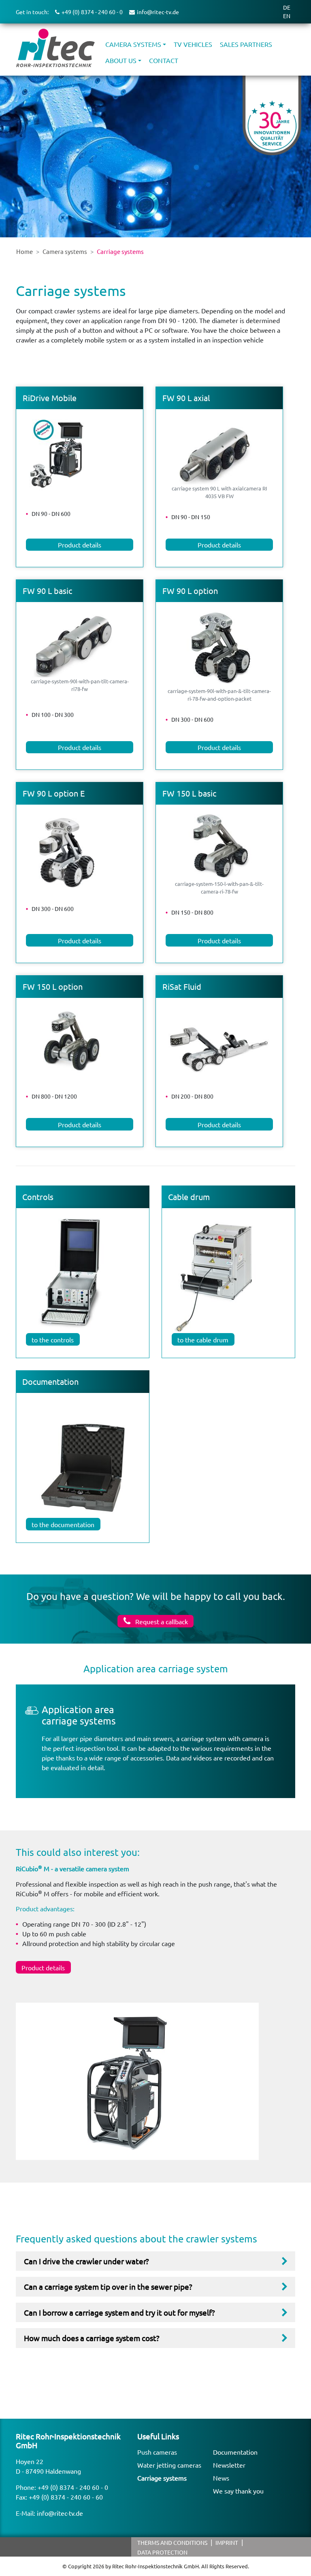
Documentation (235, 2452)
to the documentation (63, 1524)
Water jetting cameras (169, 2465)
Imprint (227, 2542)
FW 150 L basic (189, 793)
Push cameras (157, 2452)
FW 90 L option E (54, 793)
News (221, 2478)
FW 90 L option (190, 591)
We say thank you (238, 2491)
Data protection (162, 2552)
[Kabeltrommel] (218, 1271)
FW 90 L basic (47, 591)
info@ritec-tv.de (60, 2513)
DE (287, 7)
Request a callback (161, 1621)
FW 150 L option (53, 986)
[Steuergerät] (70, 1271)
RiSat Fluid (182, 986)
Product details (80, 545)
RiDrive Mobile (50, 398)
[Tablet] (83, 1466)
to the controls (53, 1340)
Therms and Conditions (172, 2542)
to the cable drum (203, 1340)
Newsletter (229, 2465)
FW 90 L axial (186, 398)
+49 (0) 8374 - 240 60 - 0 (73, 2487)
